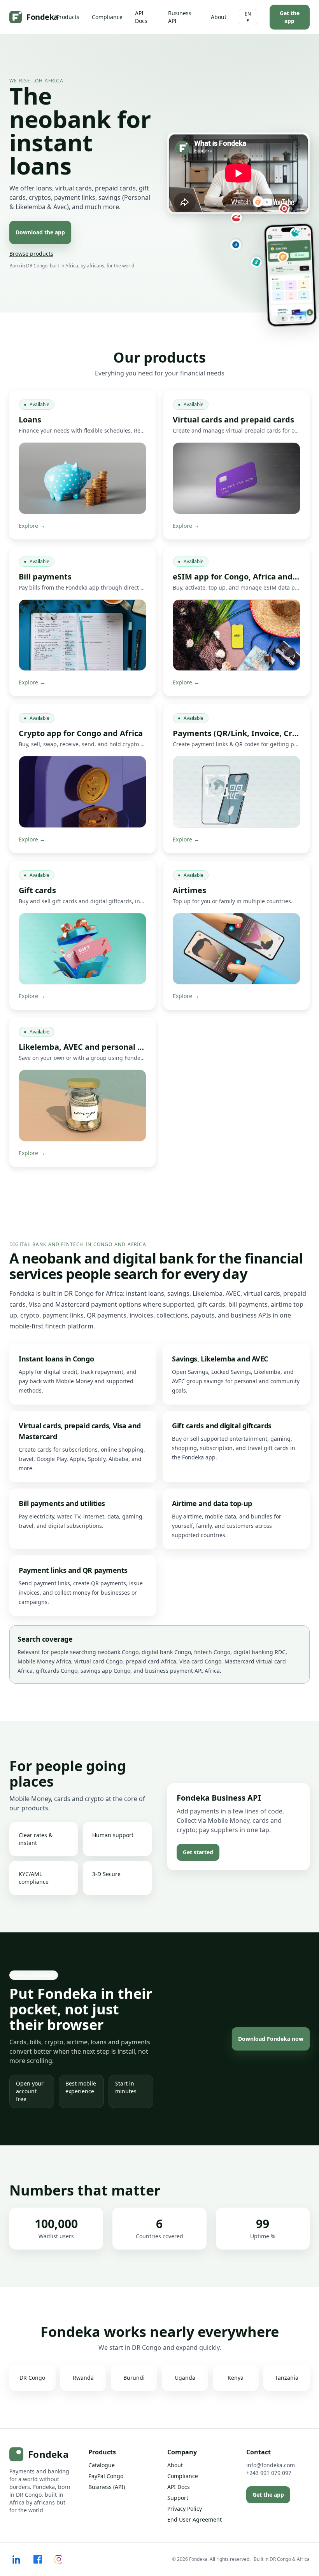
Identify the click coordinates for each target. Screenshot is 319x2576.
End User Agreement (195, 2519)
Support (178, 2498)
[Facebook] (38, 2559)
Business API (180, 17)
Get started (198, 1852)
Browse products (31, 254)
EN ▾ (248, 17)
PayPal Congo (106, 2476)
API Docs (141, 17)
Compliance (107, 17)
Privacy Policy (185, 2509)
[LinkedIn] (17, 2559)
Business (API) (107, 2487)
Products (68, 17)
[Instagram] (59, 2559)
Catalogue (102, 2465)
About (219, 17)
